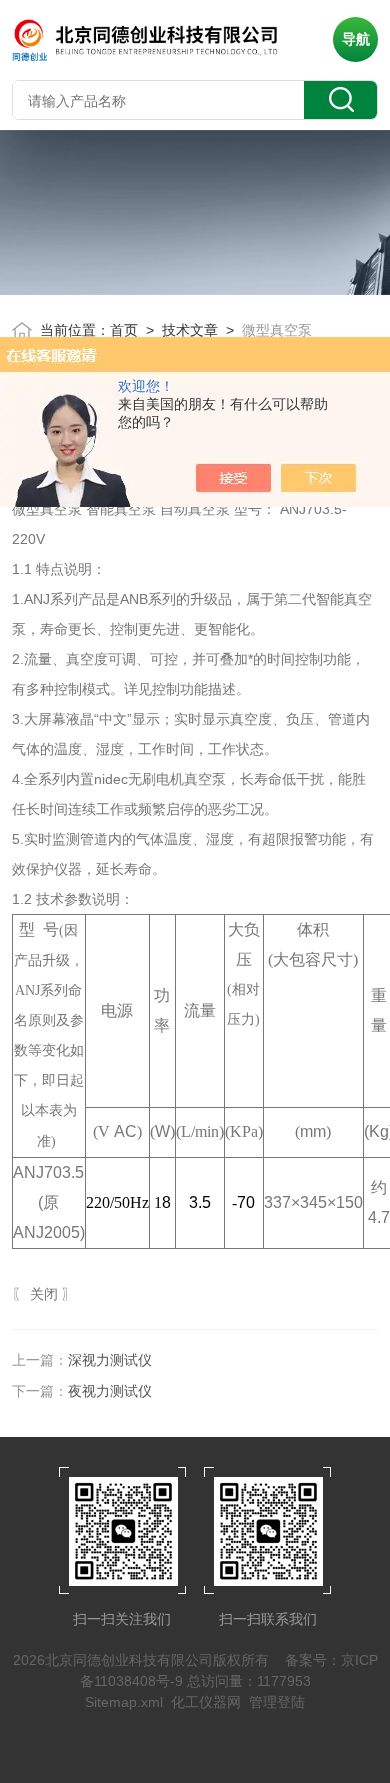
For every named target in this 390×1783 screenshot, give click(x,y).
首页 (124, 330)
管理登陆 (277, 1702)
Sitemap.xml (124, 1702)
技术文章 (190, 330)
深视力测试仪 (110, 1360)
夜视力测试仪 (110, 1391)
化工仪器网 (206, 1702)
